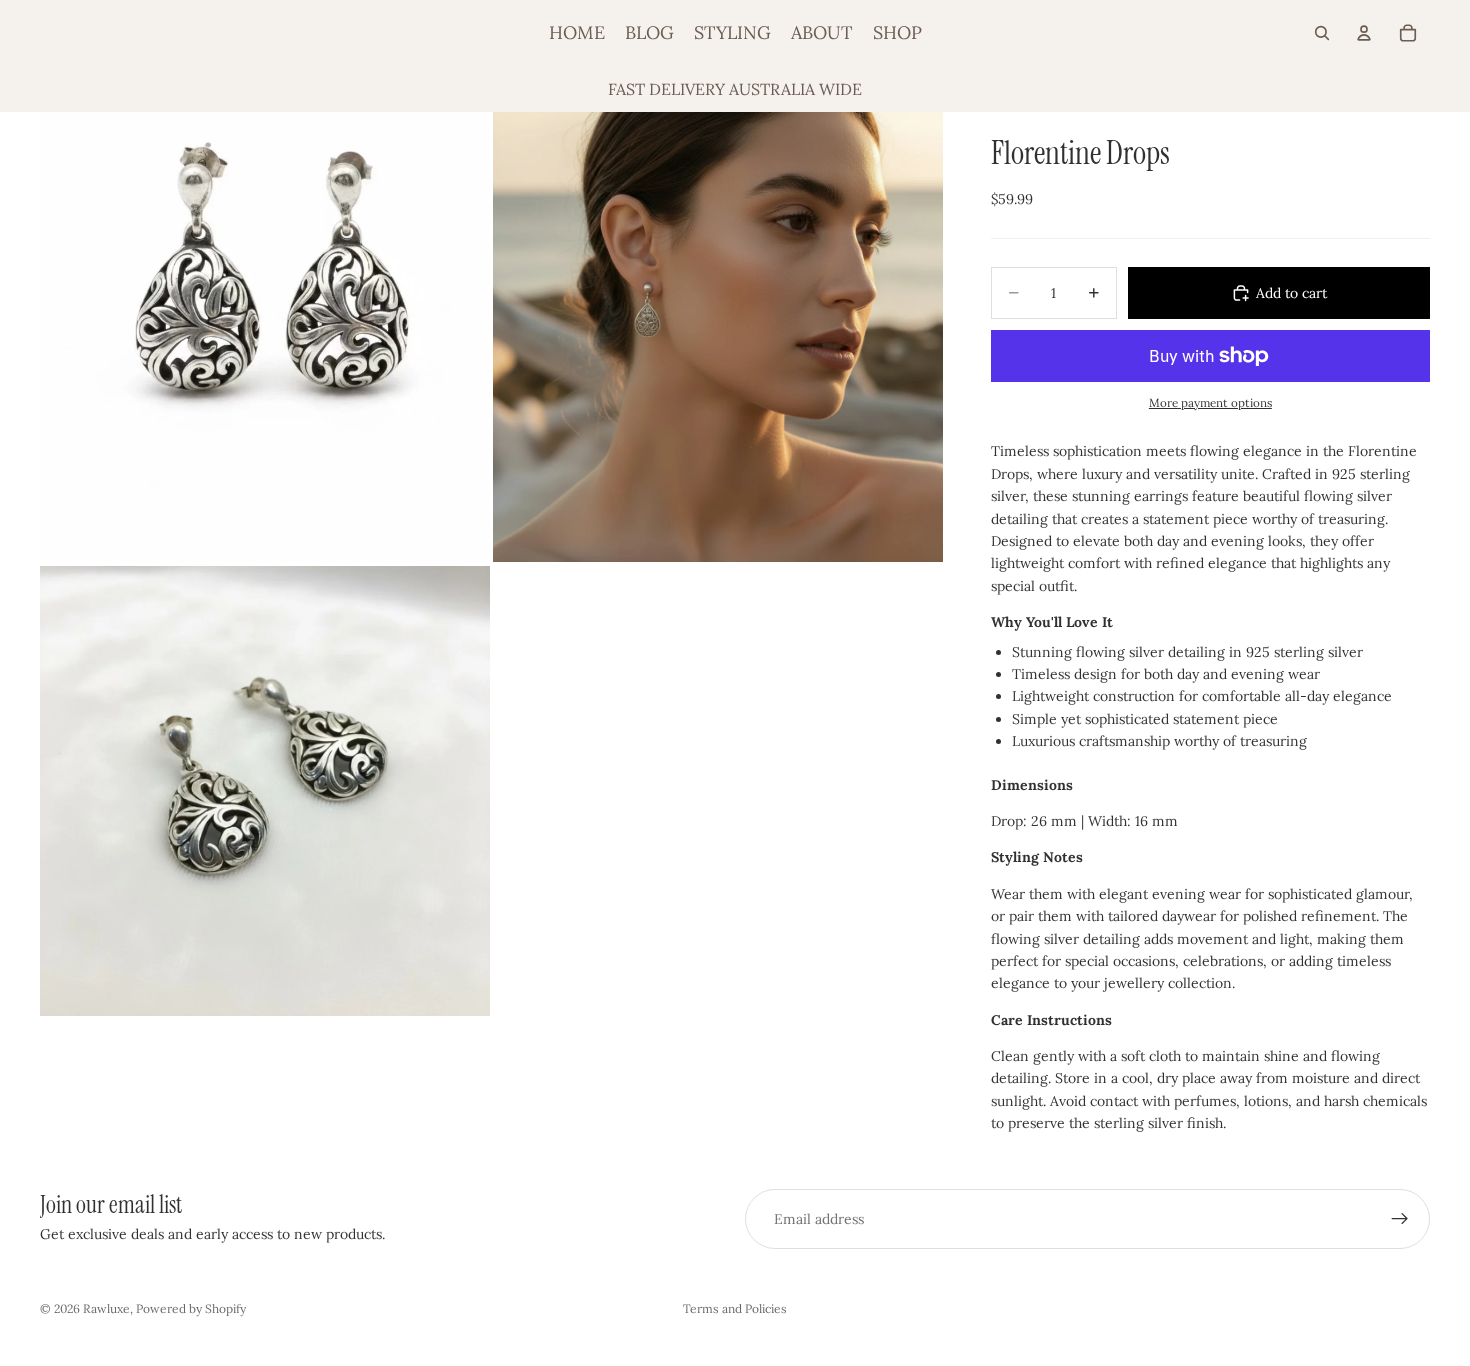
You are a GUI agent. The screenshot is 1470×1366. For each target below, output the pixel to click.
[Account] (1364, 33)
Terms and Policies (735, 1308)
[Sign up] (1400, 1219)
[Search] (1322, 33)
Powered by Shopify (191, 1308)
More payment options (1210, 402)
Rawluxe (106, 1308)
